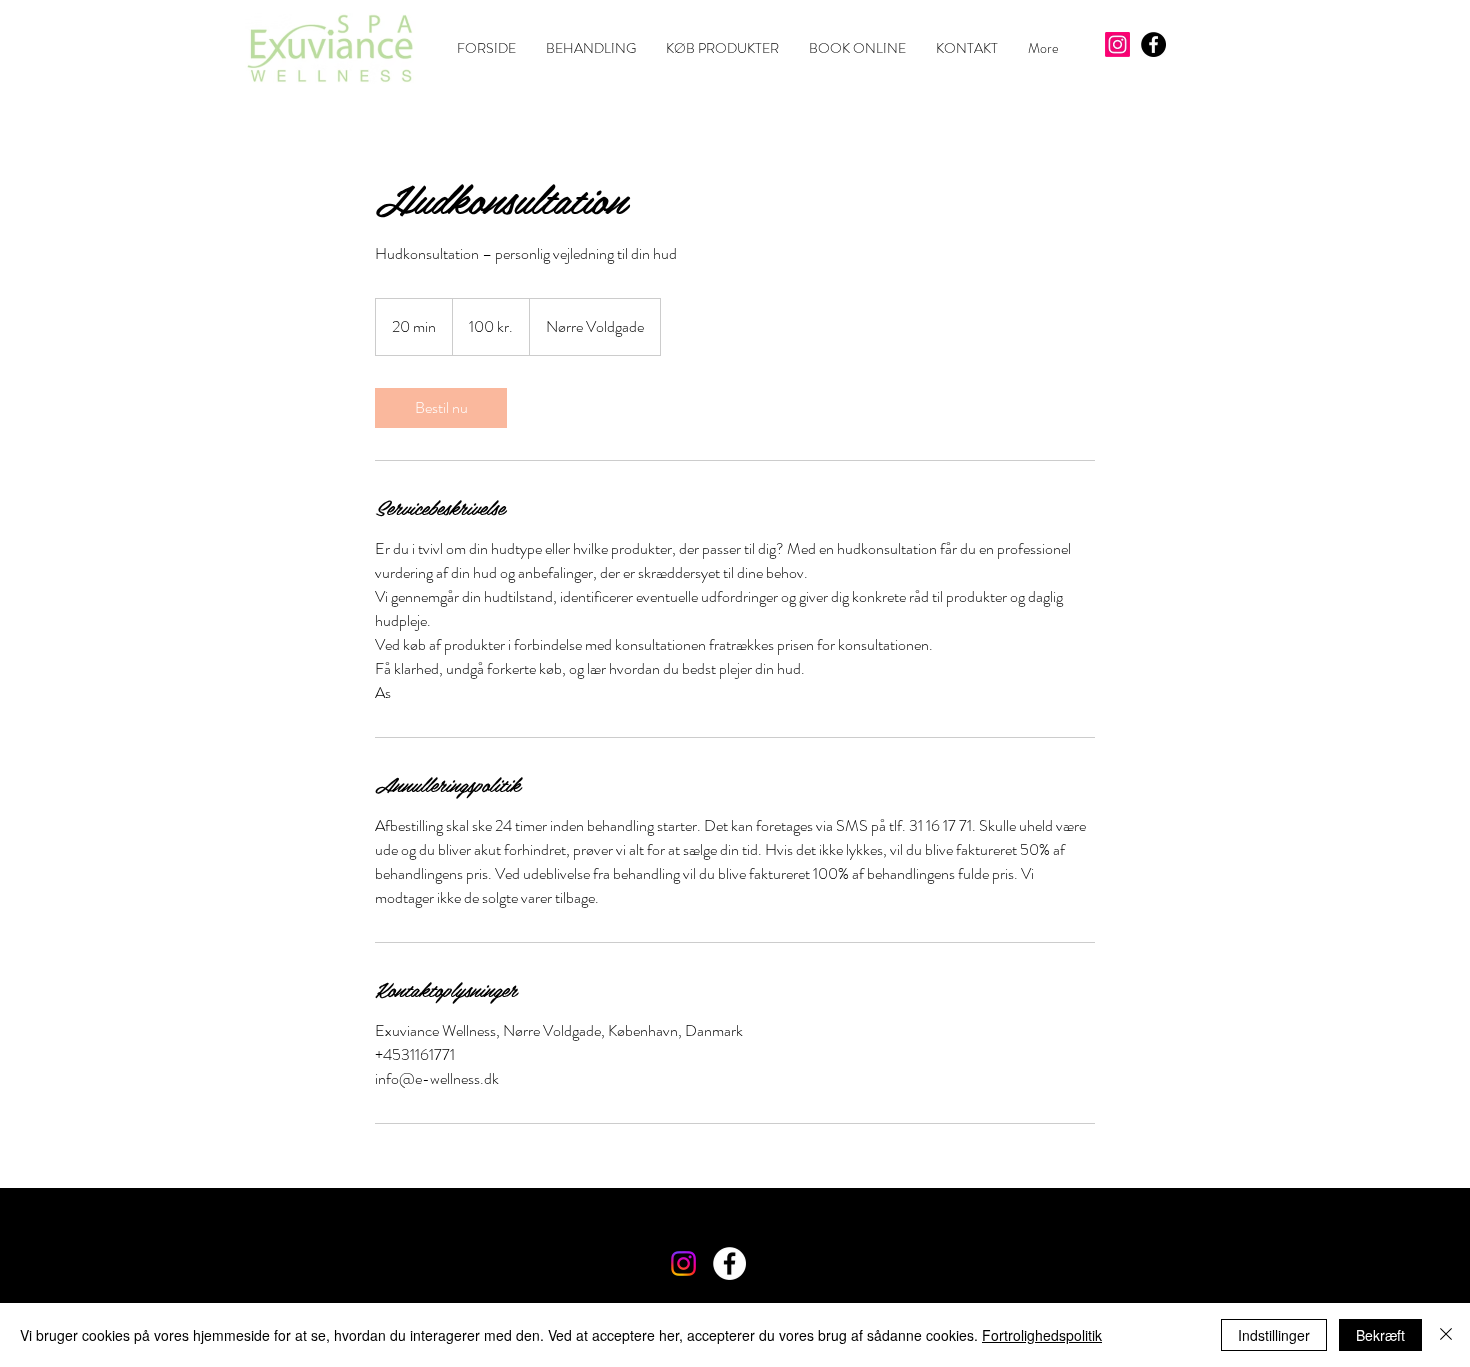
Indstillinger (1274, 1335)
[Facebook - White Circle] (729, 1263)
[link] (441, 408)
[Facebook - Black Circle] (1153, 44)
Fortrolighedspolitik (1042, 1335)
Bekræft (1380, 1335)
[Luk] (1446, 1335)
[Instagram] (1117, 44)
